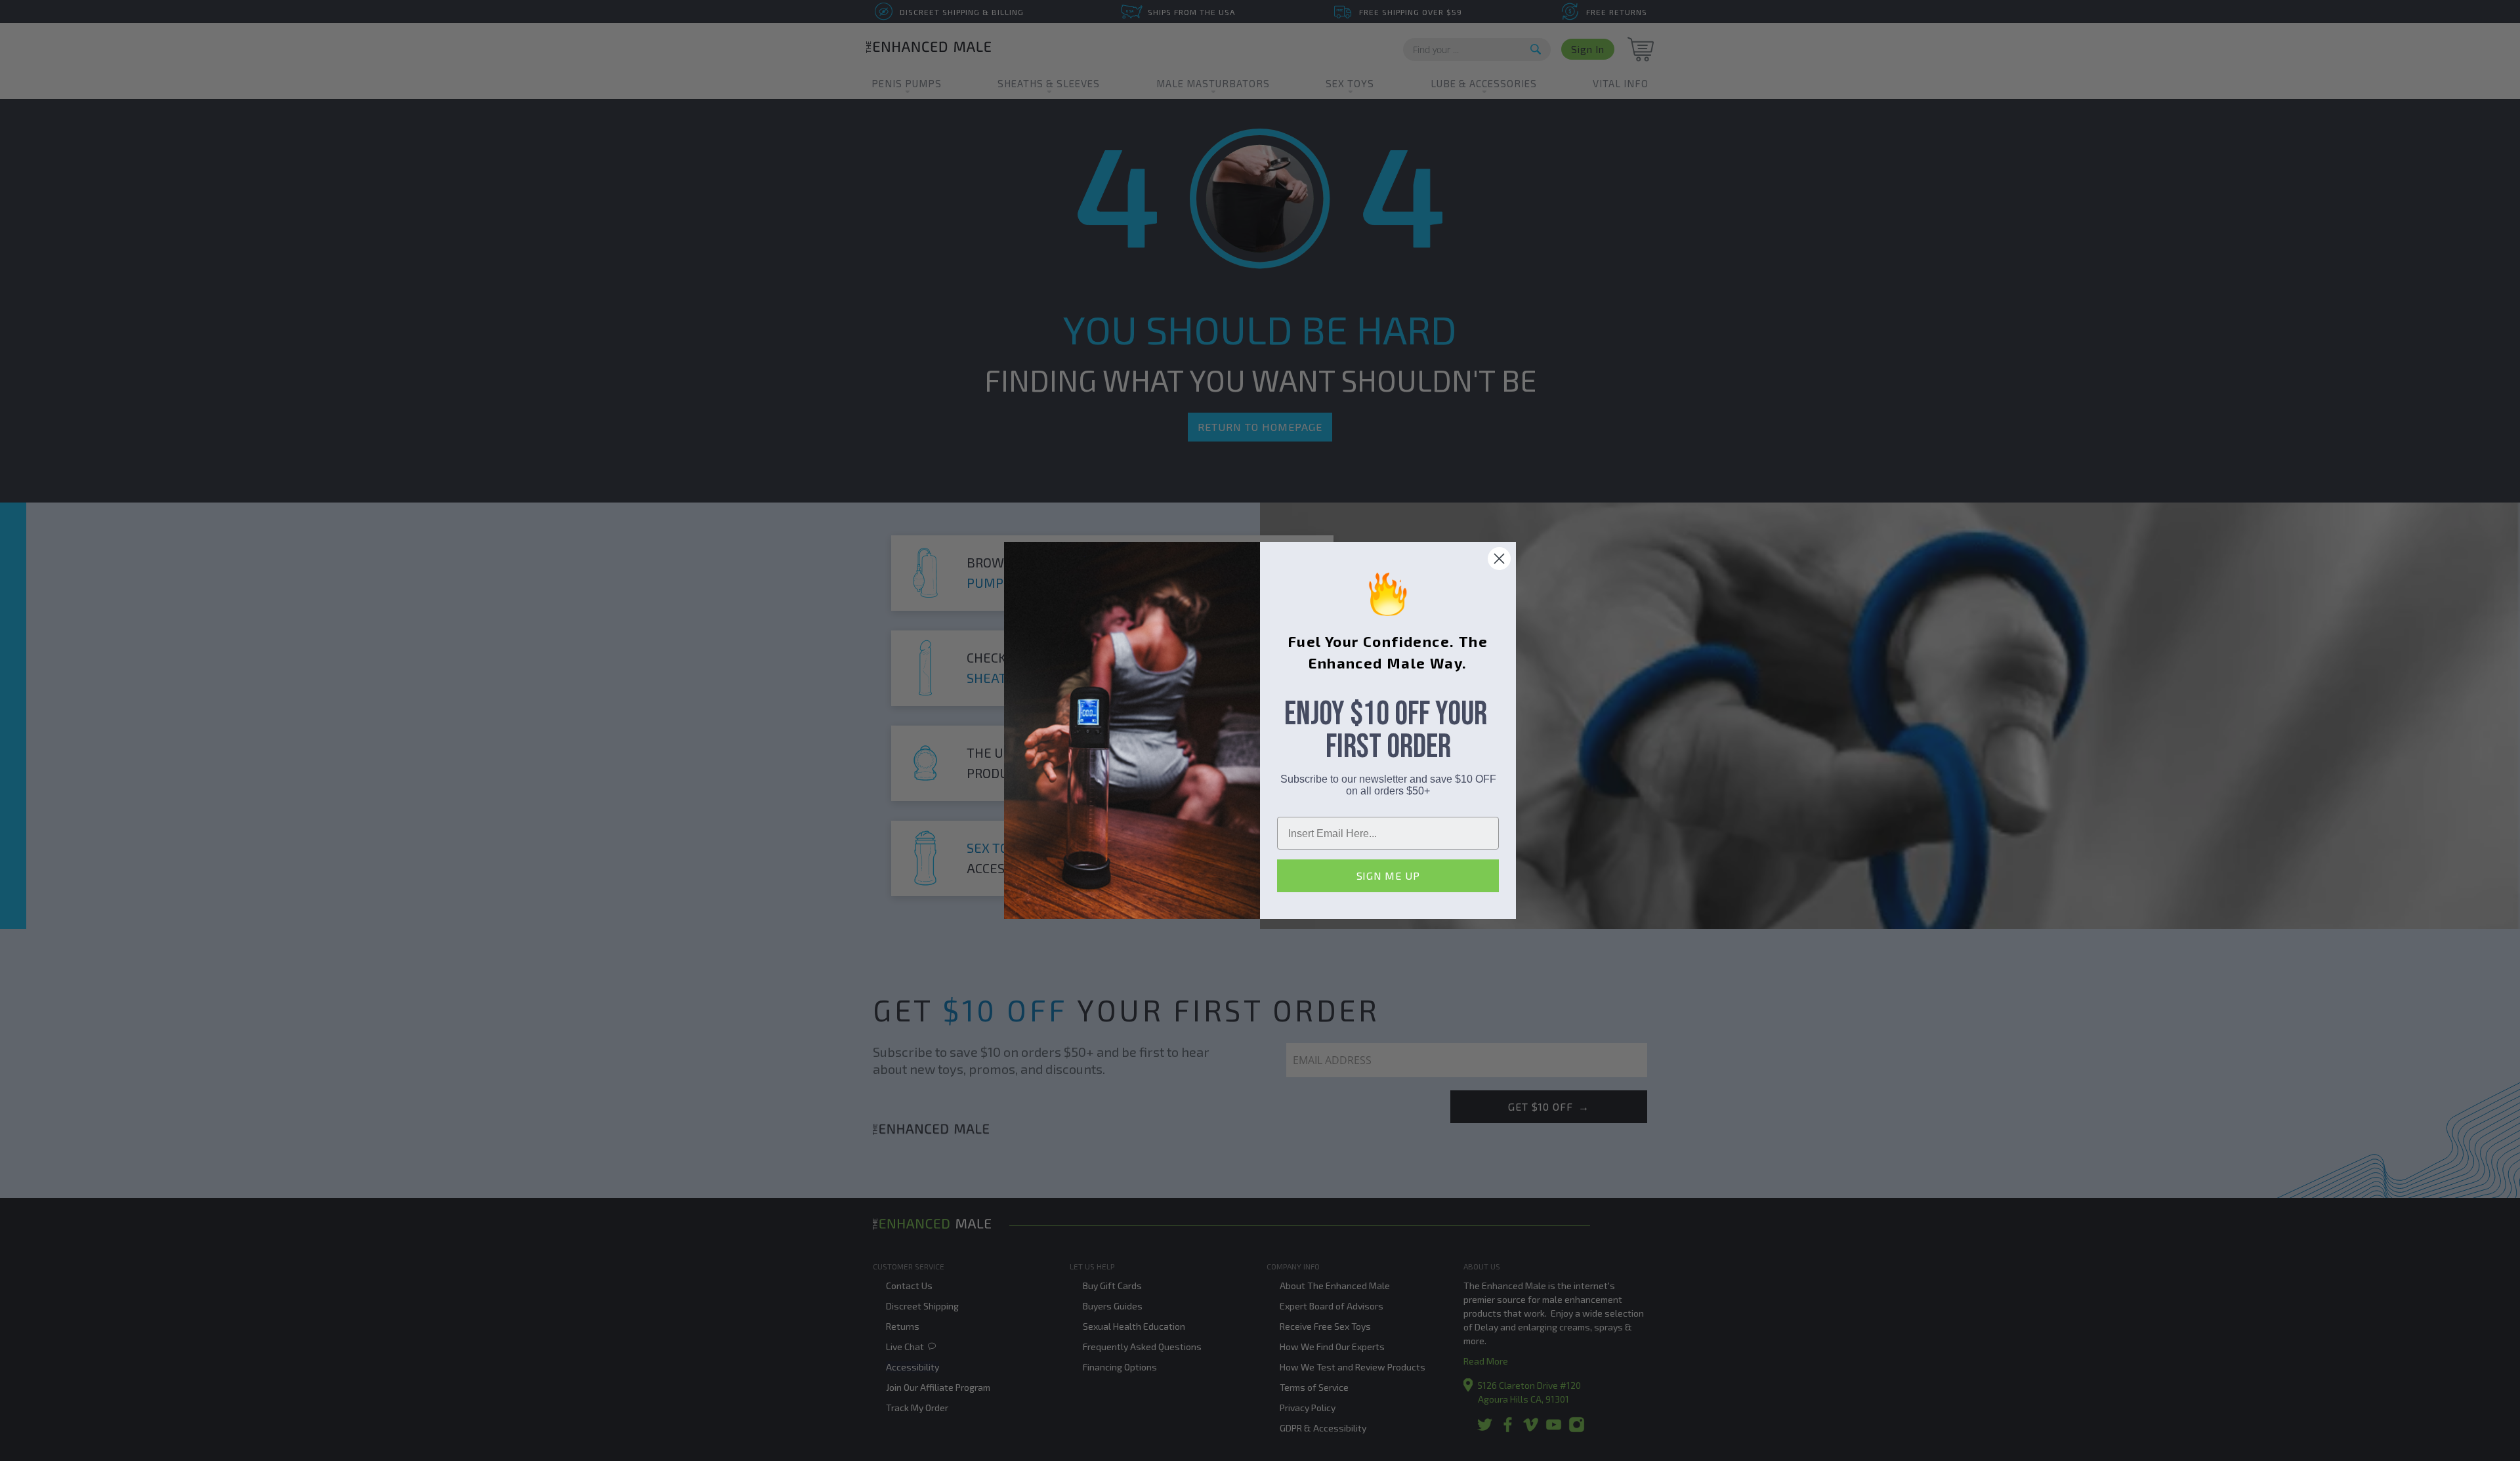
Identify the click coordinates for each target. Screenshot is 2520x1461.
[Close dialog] (1499, 559)
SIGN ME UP (1388, 875)
